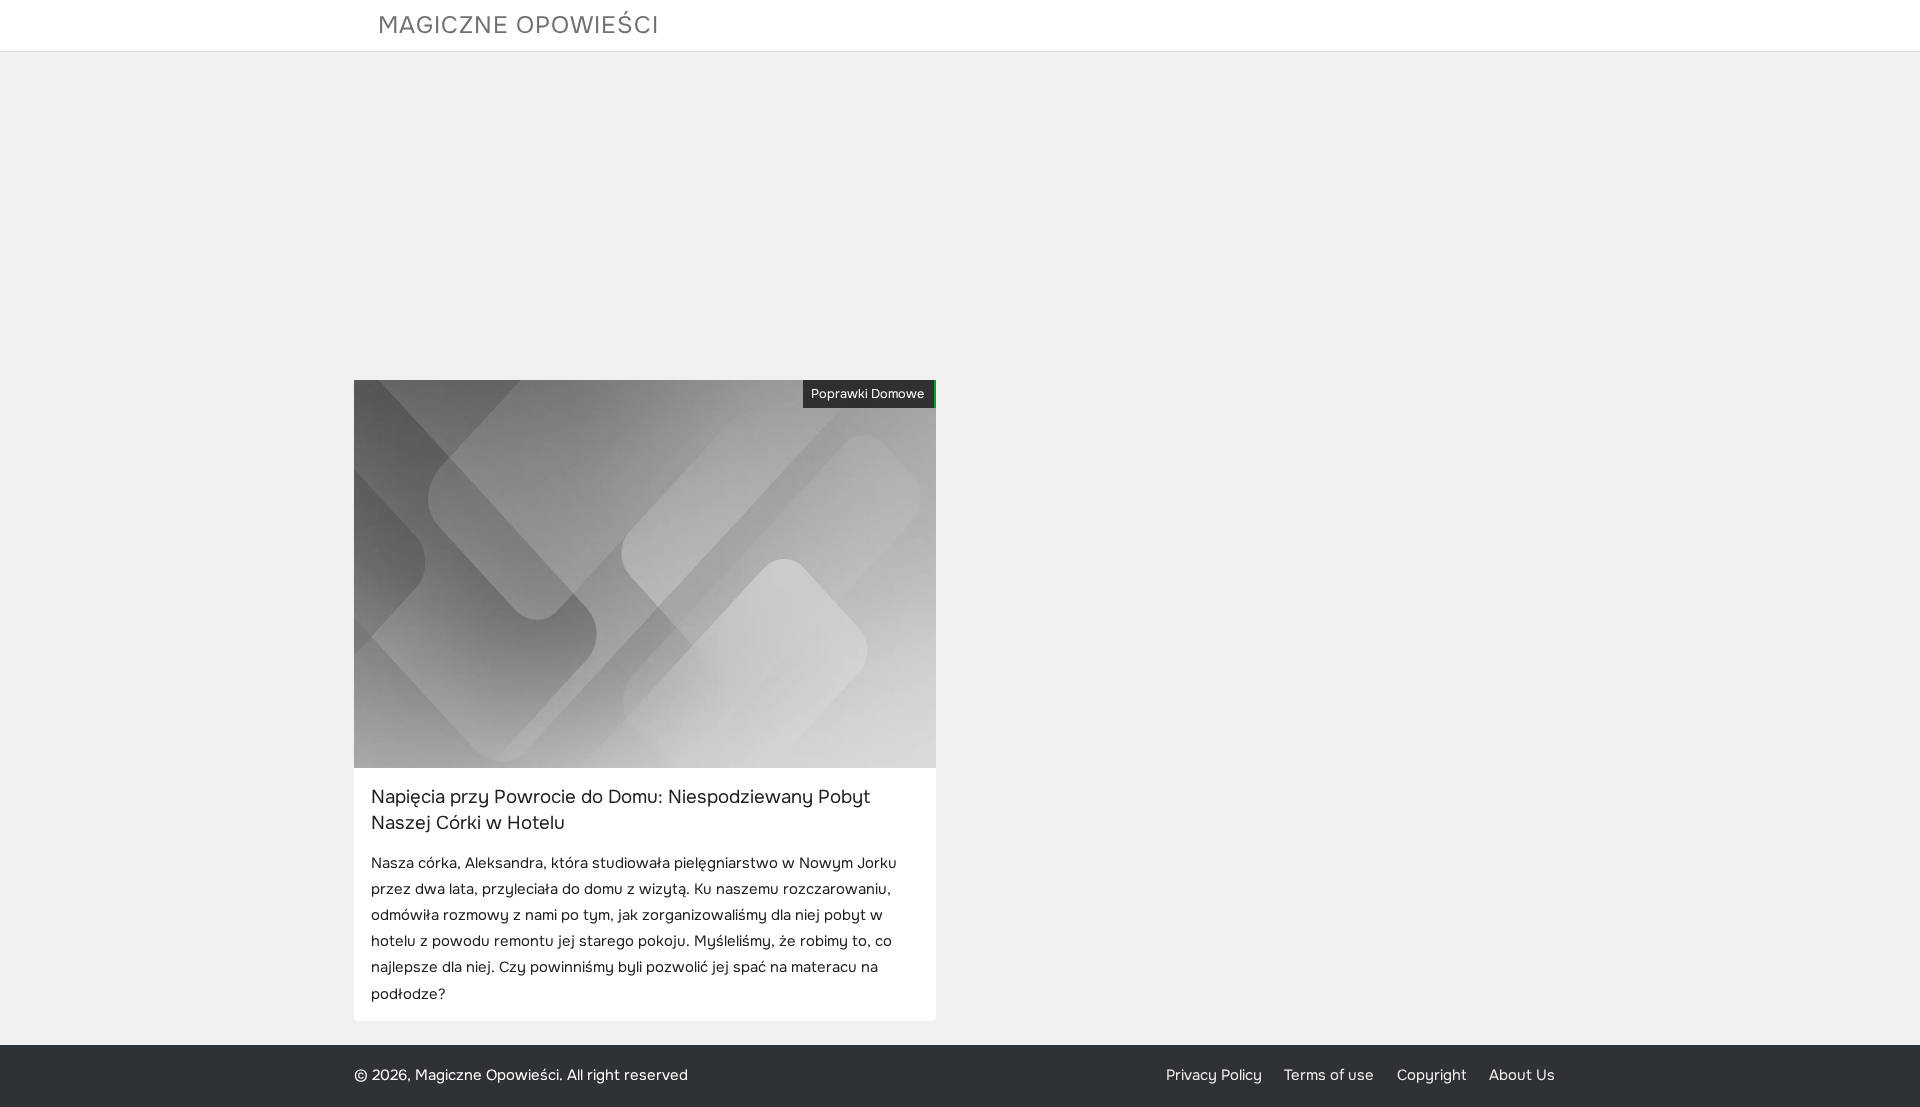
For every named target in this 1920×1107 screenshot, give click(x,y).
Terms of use (1329, 1075)
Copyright (1432, 1075)
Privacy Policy (1214, 1075)
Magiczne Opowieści (518, 25)
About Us (1522, 1075)
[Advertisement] (960, 216)
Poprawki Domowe (867, 394)
